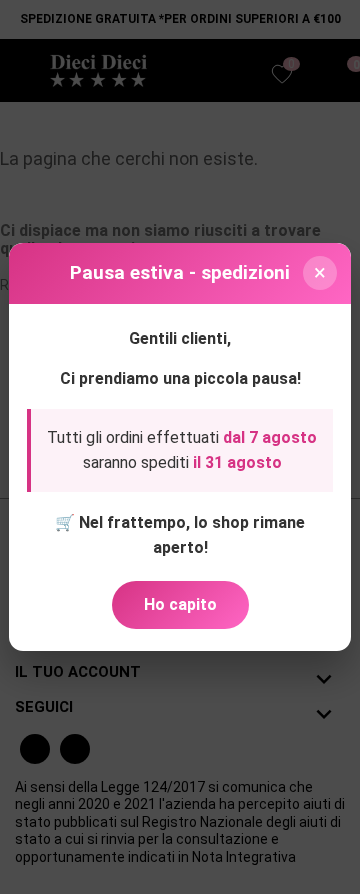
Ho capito (180, 604)
